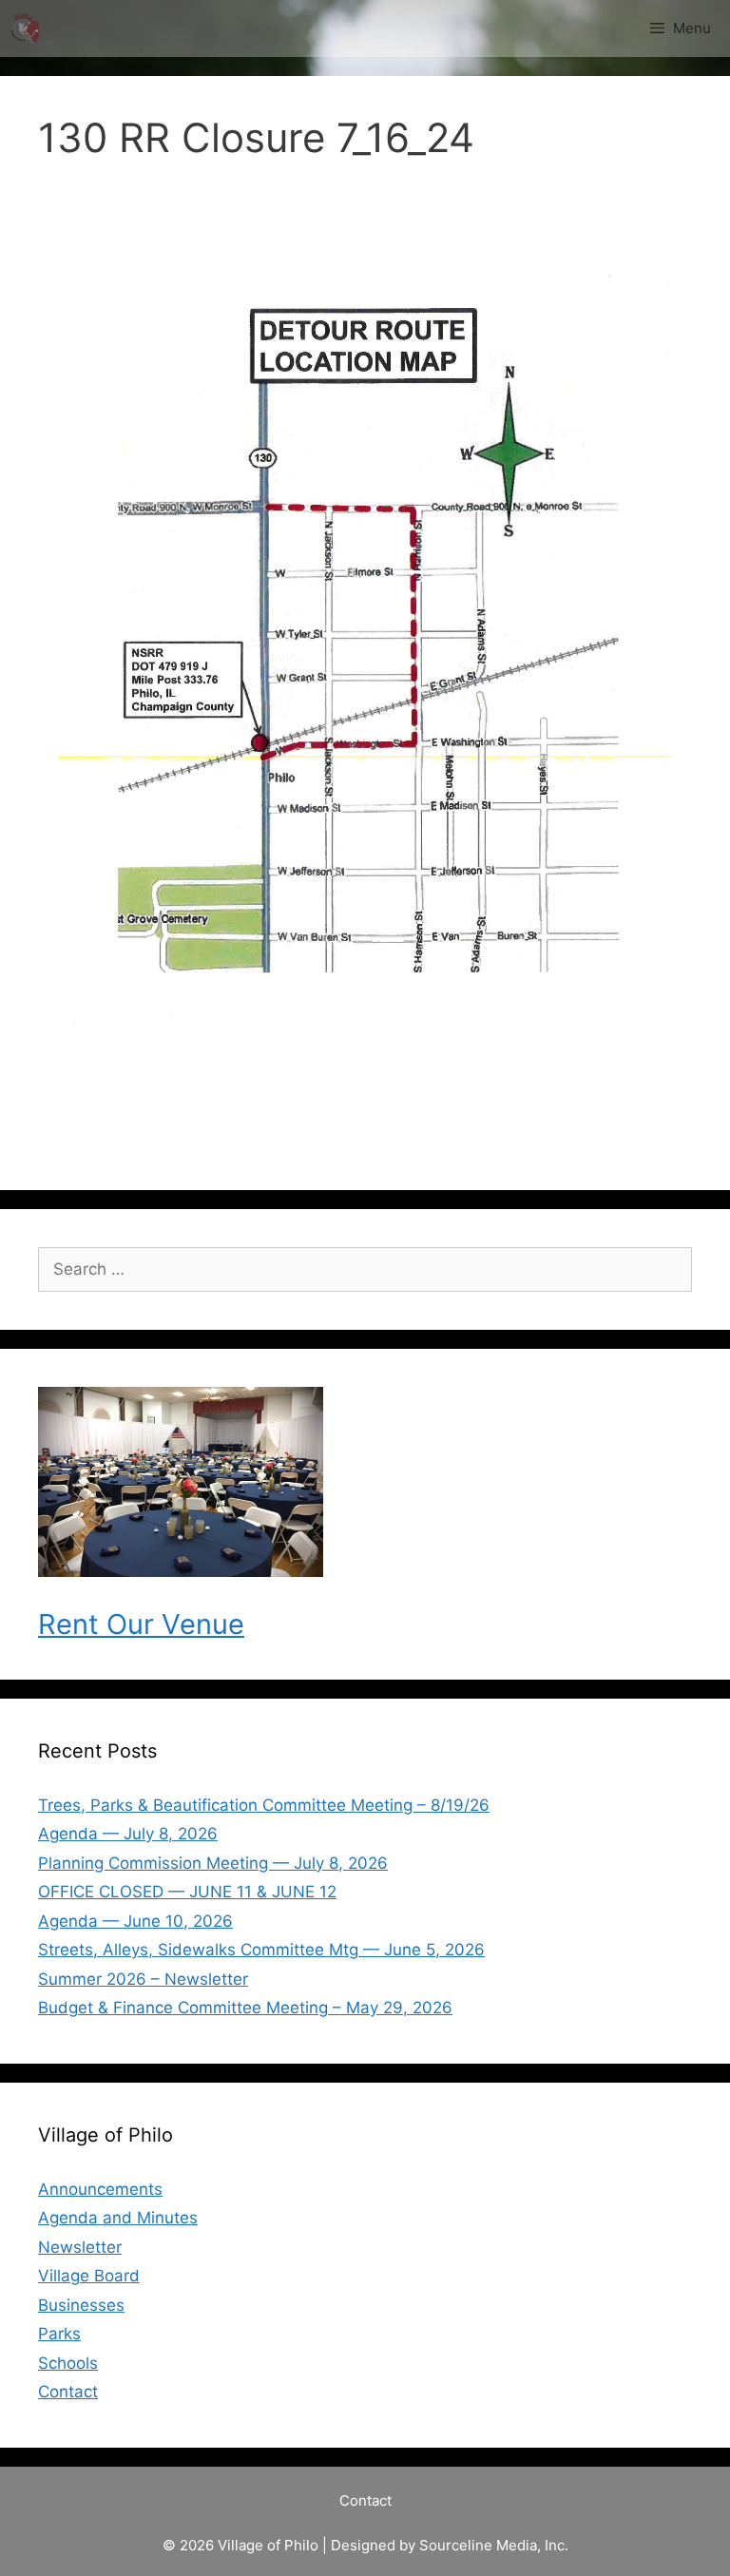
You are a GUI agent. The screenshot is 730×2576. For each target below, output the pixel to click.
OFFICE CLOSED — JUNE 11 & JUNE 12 (187, 1892)
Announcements (100, 2189)
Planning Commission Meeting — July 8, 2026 (213, 1863)
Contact (68, 2392)
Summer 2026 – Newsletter (143, 1979)
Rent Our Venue (141, 1624)
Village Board (89, 2276)
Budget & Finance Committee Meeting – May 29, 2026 (245, 2008)
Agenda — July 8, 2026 (128, 1834)
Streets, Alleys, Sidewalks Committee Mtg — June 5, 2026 (261, 1950)
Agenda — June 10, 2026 (135, 1921)
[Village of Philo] (25, 29)
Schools (68, 2363)
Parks (59, 2334)
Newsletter (80, 2247)
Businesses (81, 2305)
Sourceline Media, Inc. (494, 2545)
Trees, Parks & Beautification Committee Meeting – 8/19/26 (264, 1805)
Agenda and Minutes (118, 2218)
